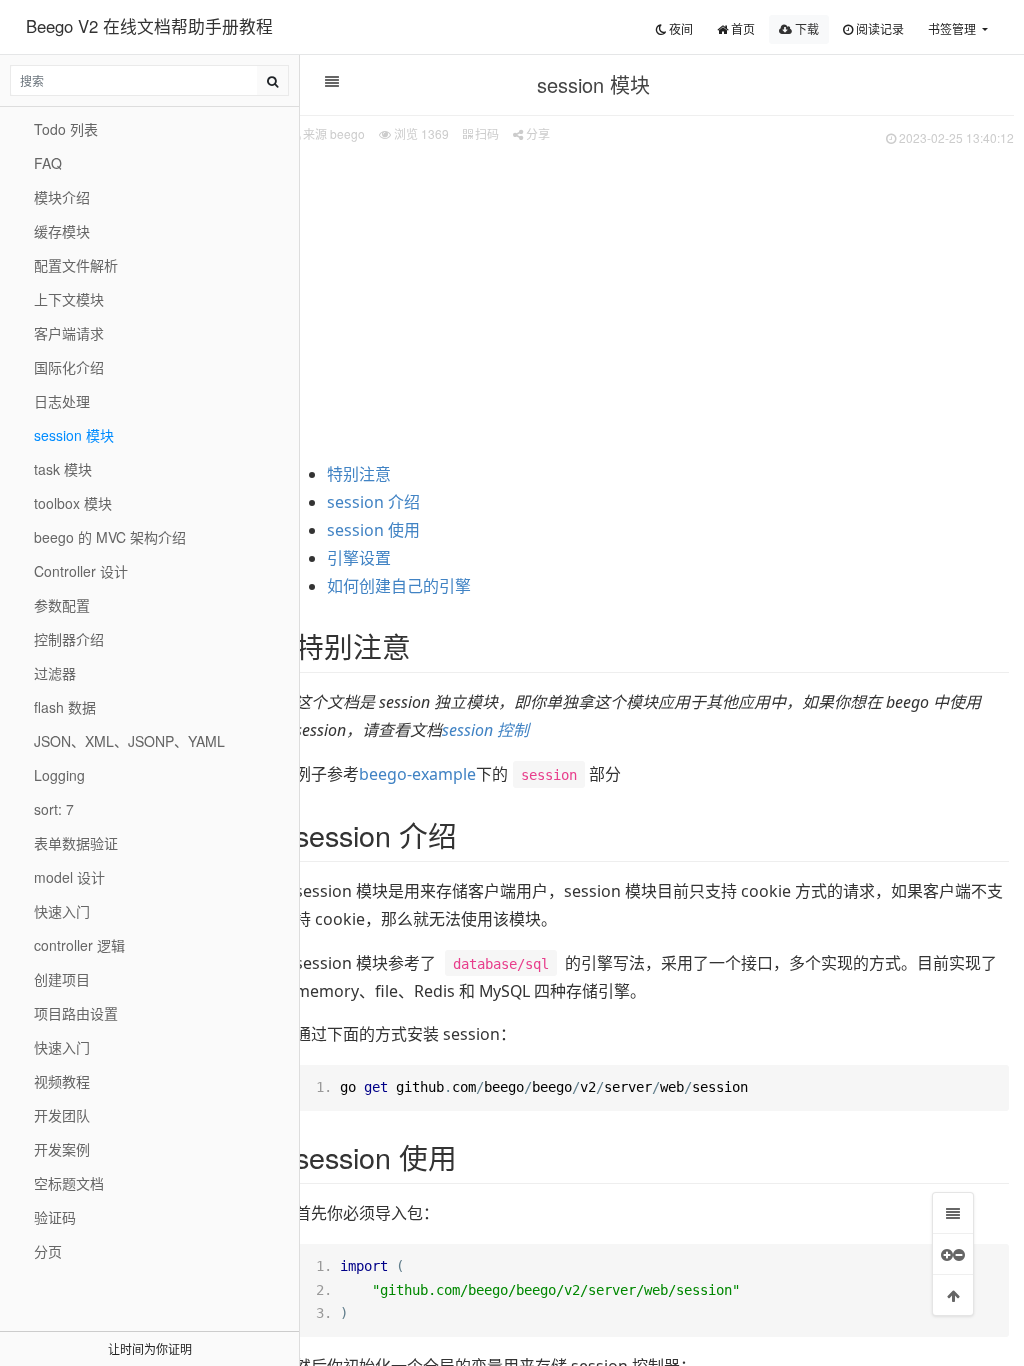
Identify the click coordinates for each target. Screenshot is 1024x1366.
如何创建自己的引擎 (399, 586)
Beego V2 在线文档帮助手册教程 (149, 26)
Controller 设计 (81, 571)
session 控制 (485, 730)
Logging (59, 775)
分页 (48, 1251)
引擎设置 (359, 558)
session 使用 (373, 530)
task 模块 (63, 469)
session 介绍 (373, 502)
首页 (741, 28)
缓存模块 (62, 231)
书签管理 (953, 28)
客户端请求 (69, 333)
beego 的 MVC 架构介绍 (110, 537)
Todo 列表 (66, 129)
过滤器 (55, 673)
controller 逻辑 (79, 945)
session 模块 (74, 435)
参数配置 (62, 605)
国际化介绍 (69, 367)
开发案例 (62, 1149)
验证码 (55, 1217)
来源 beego (334, 133)
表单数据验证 (76, 843)
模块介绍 (62, 197)
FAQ (48, 163)
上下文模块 (69, 299)
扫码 (485, 133)
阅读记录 (878, 28)
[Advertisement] (652, 301)
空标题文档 (69, 1183)
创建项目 (62, 979)
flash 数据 (65, 707)
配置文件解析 (76, 265)
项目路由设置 (76, 1013)
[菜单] (953, 1213)
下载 (805, 28)
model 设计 (69, 877)
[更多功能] (953, 1254)
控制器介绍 (69, 639)
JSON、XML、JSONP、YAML (129, 741)
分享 (536, 133)
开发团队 (62, 1115)
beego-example (417, 774)
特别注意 (359, 474)
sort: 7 (54, 809)
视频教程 (62, 1081)
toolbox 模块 (73, 503)
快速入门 (62, 911)
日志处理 (62, 401)
